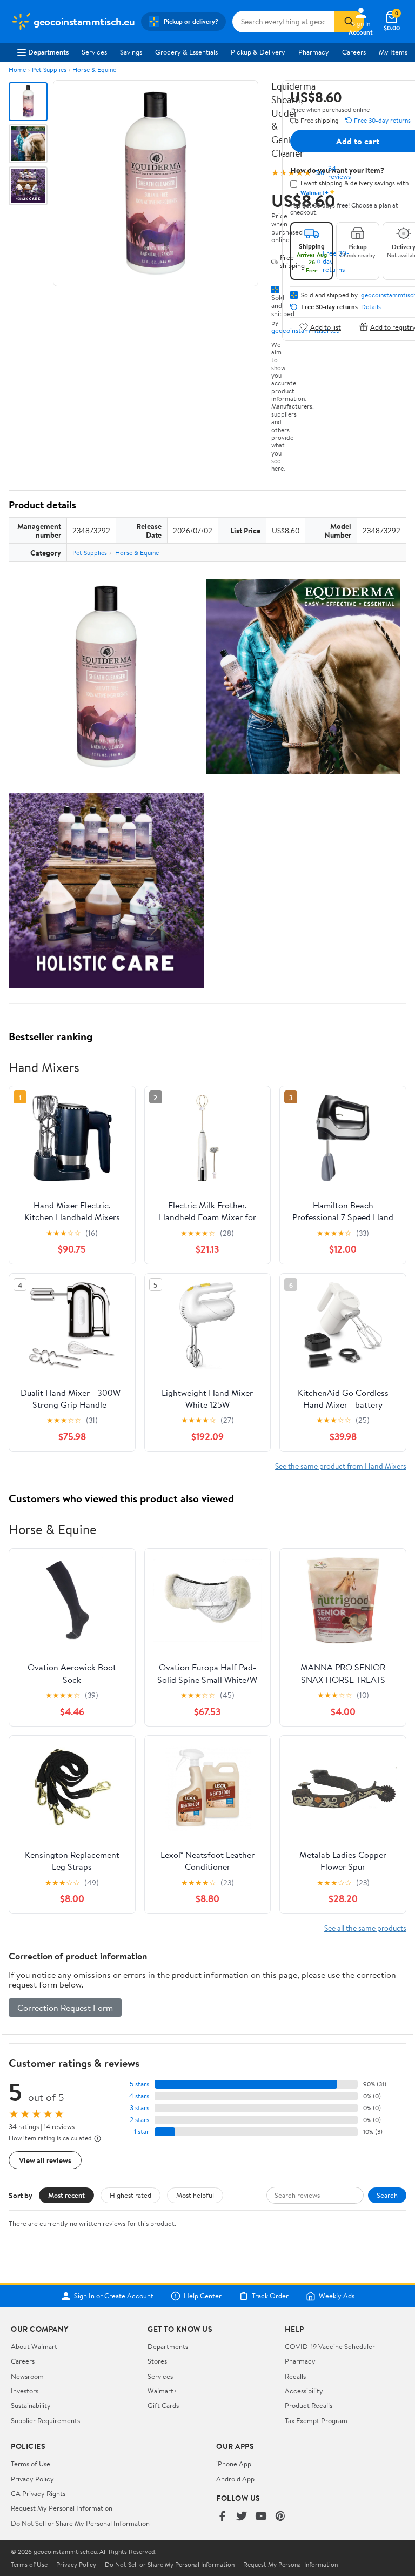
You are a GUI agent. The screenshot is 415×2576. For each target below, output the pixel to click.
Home (17, 69)
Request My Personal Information (62, 2508)
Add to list (326, 327)
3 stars (139, 2108)
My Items (393, 52)
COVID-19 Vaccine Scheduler (330, 2346)
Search (387, 2195)
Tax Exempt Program (316, 2420)
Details (371, 307)
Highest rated (130, 2195)
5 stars (139, 2084)
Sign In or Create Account (114, 2296)
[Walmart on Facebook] (222, 2517)
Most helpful (195, 2195)
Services (94, 52)
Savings (131, 52)
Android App (235, 2479)
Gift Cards (163, 2405)
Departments (48, 52)
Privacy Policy (32, 2479)
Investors (25, 2391)
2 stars (139, 2120)
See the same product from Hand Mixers (341, 1466)
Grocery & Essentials (186, 52)
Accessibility (304, 2391)
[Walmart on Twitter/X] (242, 2517)
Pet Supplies (49, 69)
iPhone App (234, 2464)
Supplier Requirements (45, 2420)
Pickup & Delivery (258, 52)
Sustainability (31, 2405)
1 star (142, 2132)
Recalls (295, 2376)
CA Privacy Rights (38, 2493)
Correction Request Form (65, 2008)
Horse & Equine (94, 69)
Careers (354, 52)
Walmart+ (163, 2391)
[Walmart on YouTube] (261, 2517)
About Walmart (34, 2346)
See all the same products (365, 1928)
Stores (157, 2361)
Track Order (270, 2296)
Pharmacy (314, 52)
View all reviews (45, 2160)
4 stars (139, 2096)
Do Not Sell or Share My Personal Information (80, 2523)
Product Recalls (309, 2405)
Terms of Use (31, 2464)
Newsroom (27, 2376)
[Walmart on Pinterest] (280, 2517)
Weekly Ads (337, 2296)
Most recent (66, 2195)
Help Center (203, 2296)
